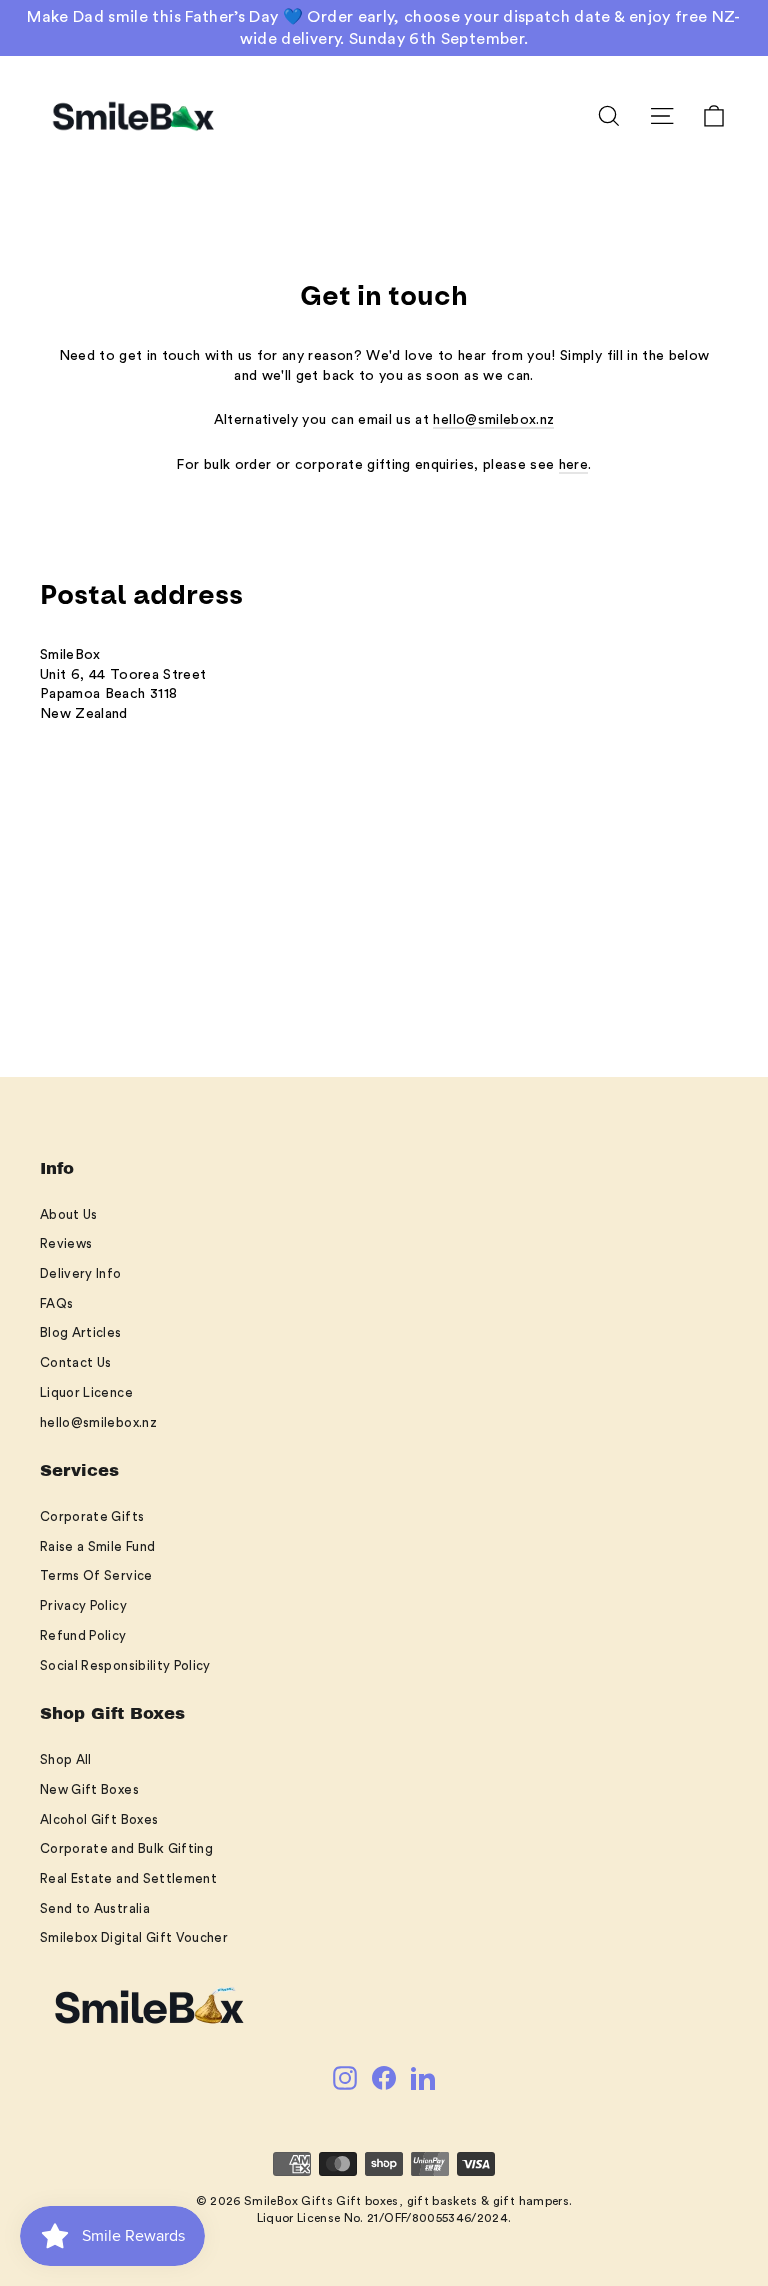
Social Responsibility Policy (125, 1665)
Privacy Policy (83, 1605)
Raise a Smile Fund (97, 1546)
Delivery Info (81, 1273)
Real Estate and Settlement (128, 1878)
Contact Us (76, 1362)
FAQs (56, 1303)
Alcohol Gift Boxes (99, 1819)
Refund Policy (83, 1635)
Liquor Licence (86, 1392)
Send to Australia (95, 1908)
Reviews (66, 1243)
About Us (69, 1214)
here (573, 465)
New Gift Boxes (89, 1789)
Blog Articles (81, 1332)
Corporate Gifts (92, 1516)
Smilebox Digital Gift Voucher (134, 1937)
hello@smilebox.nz (493, 420)
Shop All (66, 1759)
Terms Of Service (96, 1575)
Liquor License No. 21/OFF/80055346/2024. (384, 2218)
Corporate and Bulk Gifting (126, 1848)
